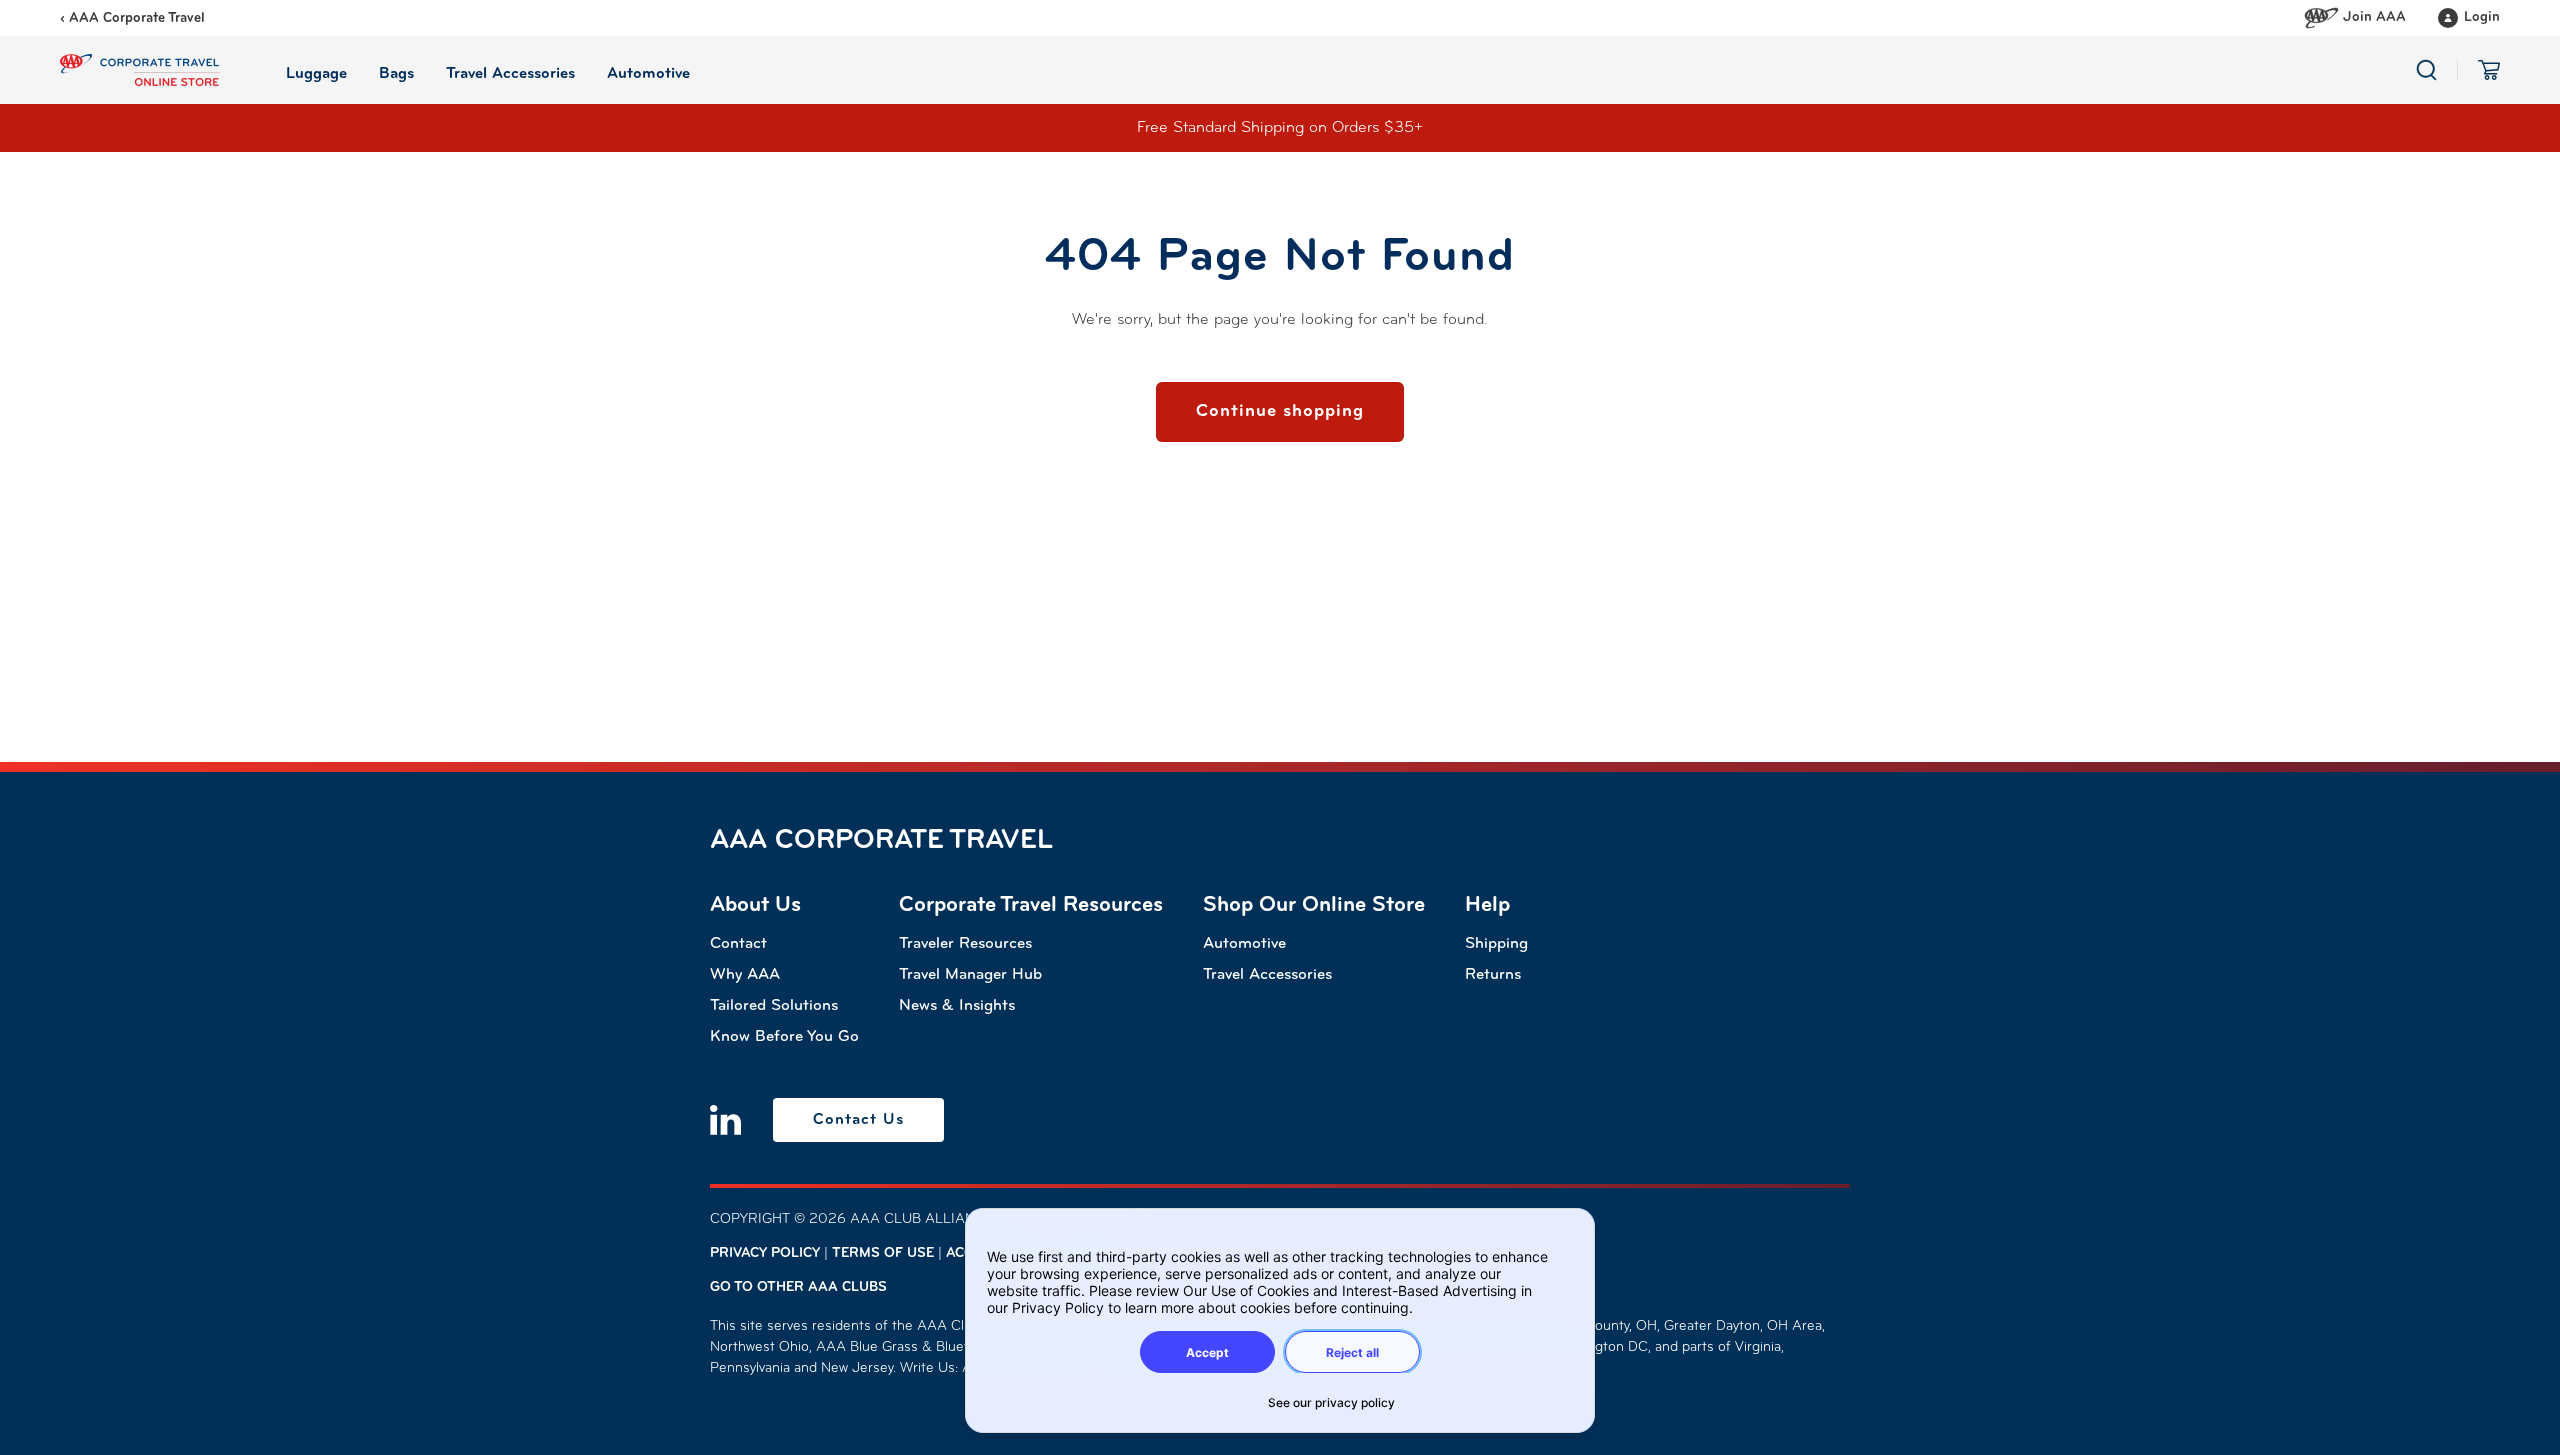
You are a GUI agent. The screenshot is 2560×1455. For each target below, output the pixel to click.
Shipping (1496, 944)
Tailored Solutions (774, 1006)
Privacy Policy (765, 1253)
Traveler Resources (965, 944)
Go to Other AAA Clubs (798, 1287)
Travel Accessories (1267, 975)
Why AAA (745, 975)
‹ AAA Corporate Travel (132, 18)
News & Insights (957, 1006)
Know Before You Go (784, 1037)
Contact (738, 944)
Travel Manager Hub (970, 975)
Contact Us (858, 1120)
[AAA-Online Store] (140, 70)
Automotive (1244, 944)
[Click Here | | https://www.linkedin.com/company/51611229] (725, 1120)
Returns (1493, 975)
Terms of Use (883, 1253)
